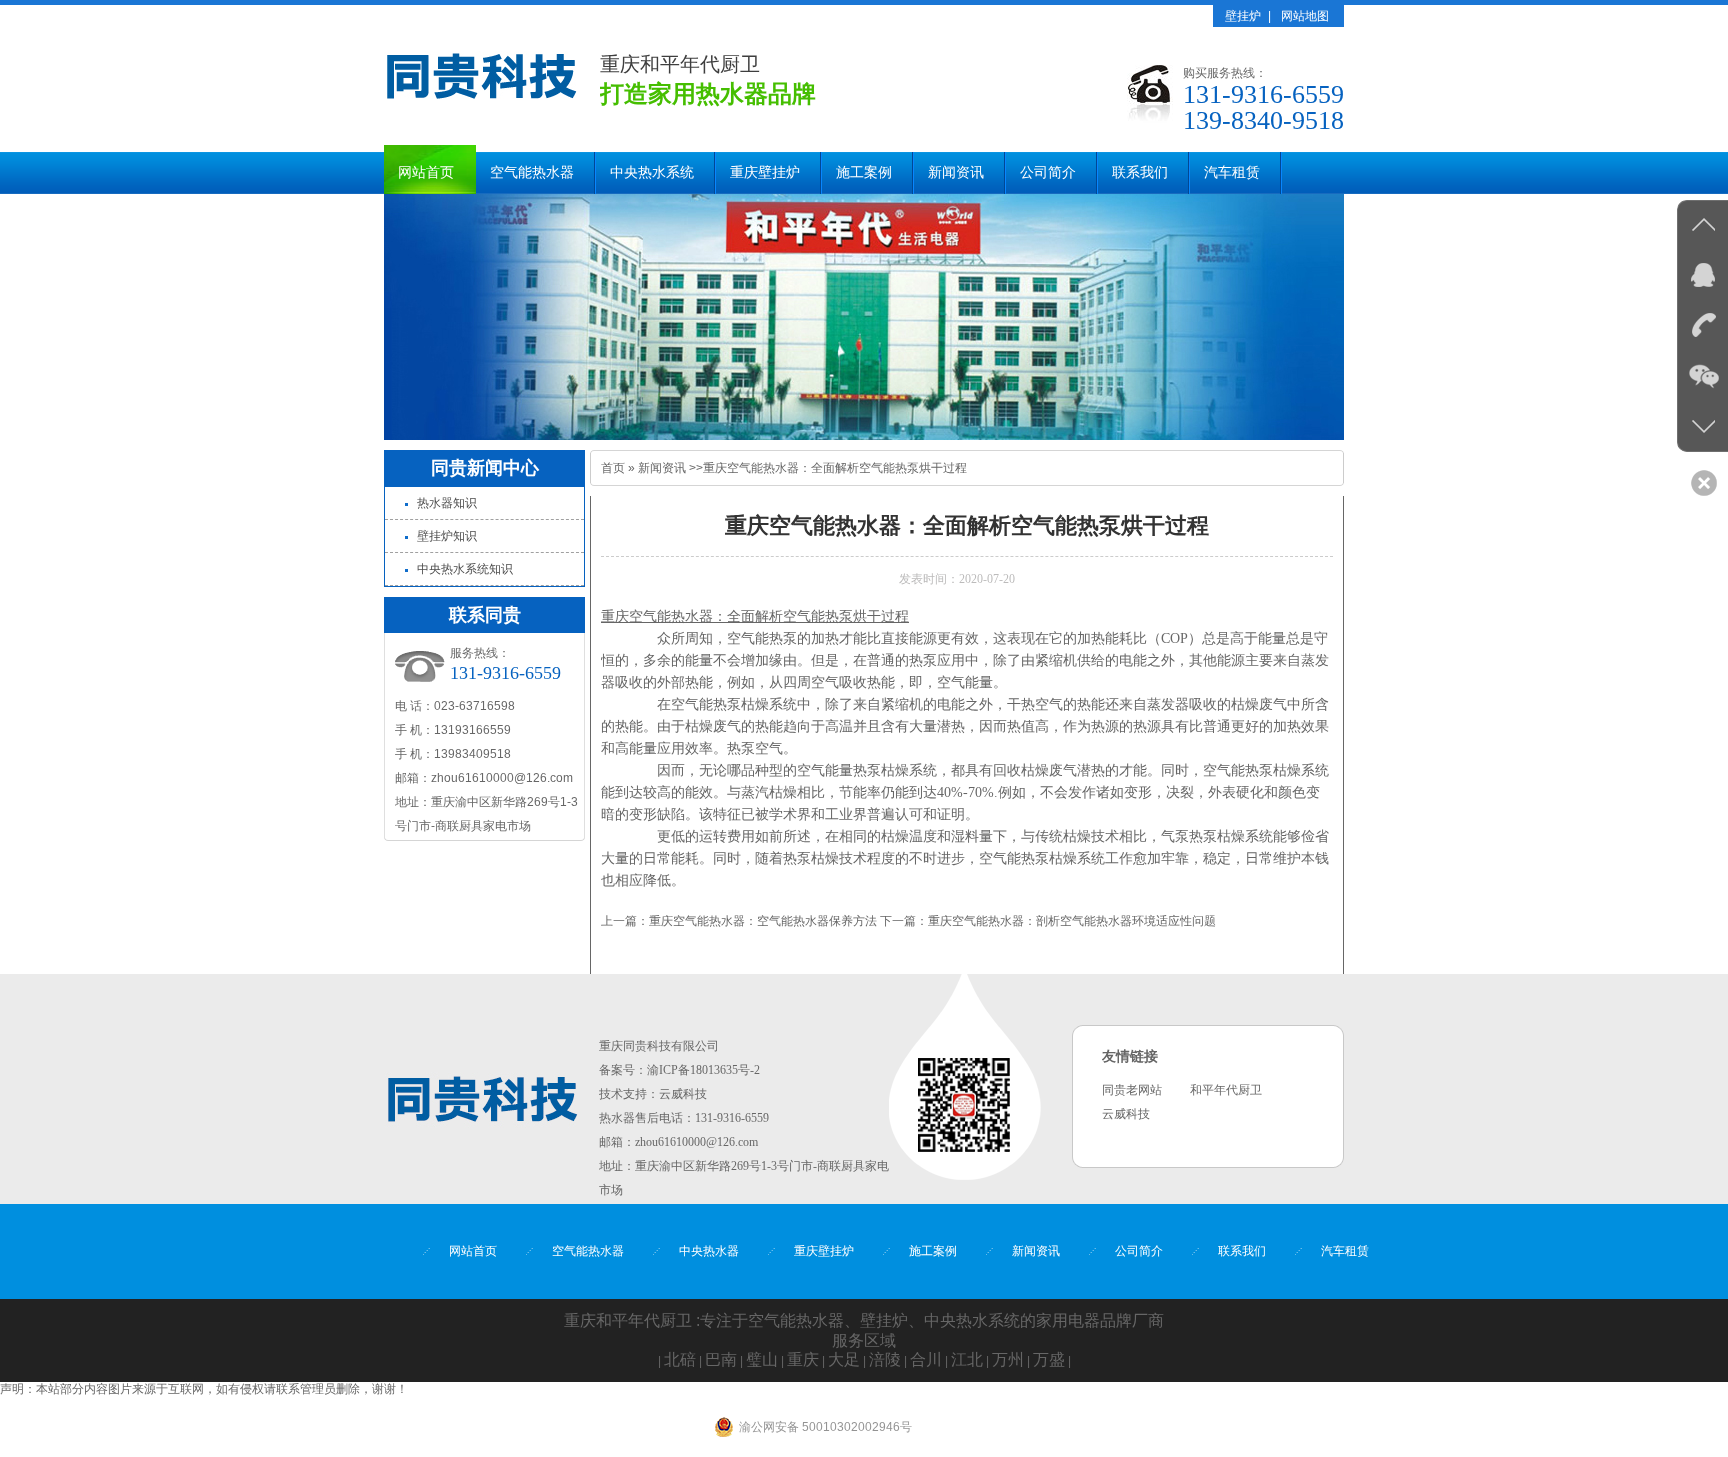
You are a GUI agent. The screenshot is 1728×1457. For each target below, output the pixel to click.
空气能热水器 (532, 172)
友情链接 (1130, 1056)
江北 (967, 1359)
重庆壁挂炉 (765, 172)
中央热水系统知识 (465, 569)
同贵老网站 (1132, 1090)
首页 (613, 468)
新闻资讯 (956, 172)
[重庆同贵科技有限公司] (481, 106)
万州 (1008, 1359)
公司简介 (1048, 172)
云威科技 (683, 1094)
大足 (844, 1359)
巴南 (721, 1359)
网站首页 (426, 172)
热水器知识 (447, 503)
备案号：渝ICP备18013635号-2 (679, 1070)
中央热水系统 (652, 172)
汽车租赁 (1232, 172)
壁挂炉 (1243, 16)
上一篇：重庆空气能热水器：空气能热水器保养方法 (739, 921)
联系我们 (1140, 172)
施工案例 (864, 172)
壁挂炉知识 (447, 536)
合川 (926, 1359)
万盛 (1049, 1359)
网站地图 (1305, 16)
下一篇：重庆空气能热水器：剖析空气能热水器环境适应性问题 (1048, 921)
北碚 (680, 1359)
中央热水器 (709, 1251)
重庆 (803, 1359)
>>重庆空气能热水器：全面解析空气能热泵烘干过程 (828, 468)
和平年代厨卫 (1226, 1090)
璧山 (762, 1359)
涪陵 (885, 1359)
